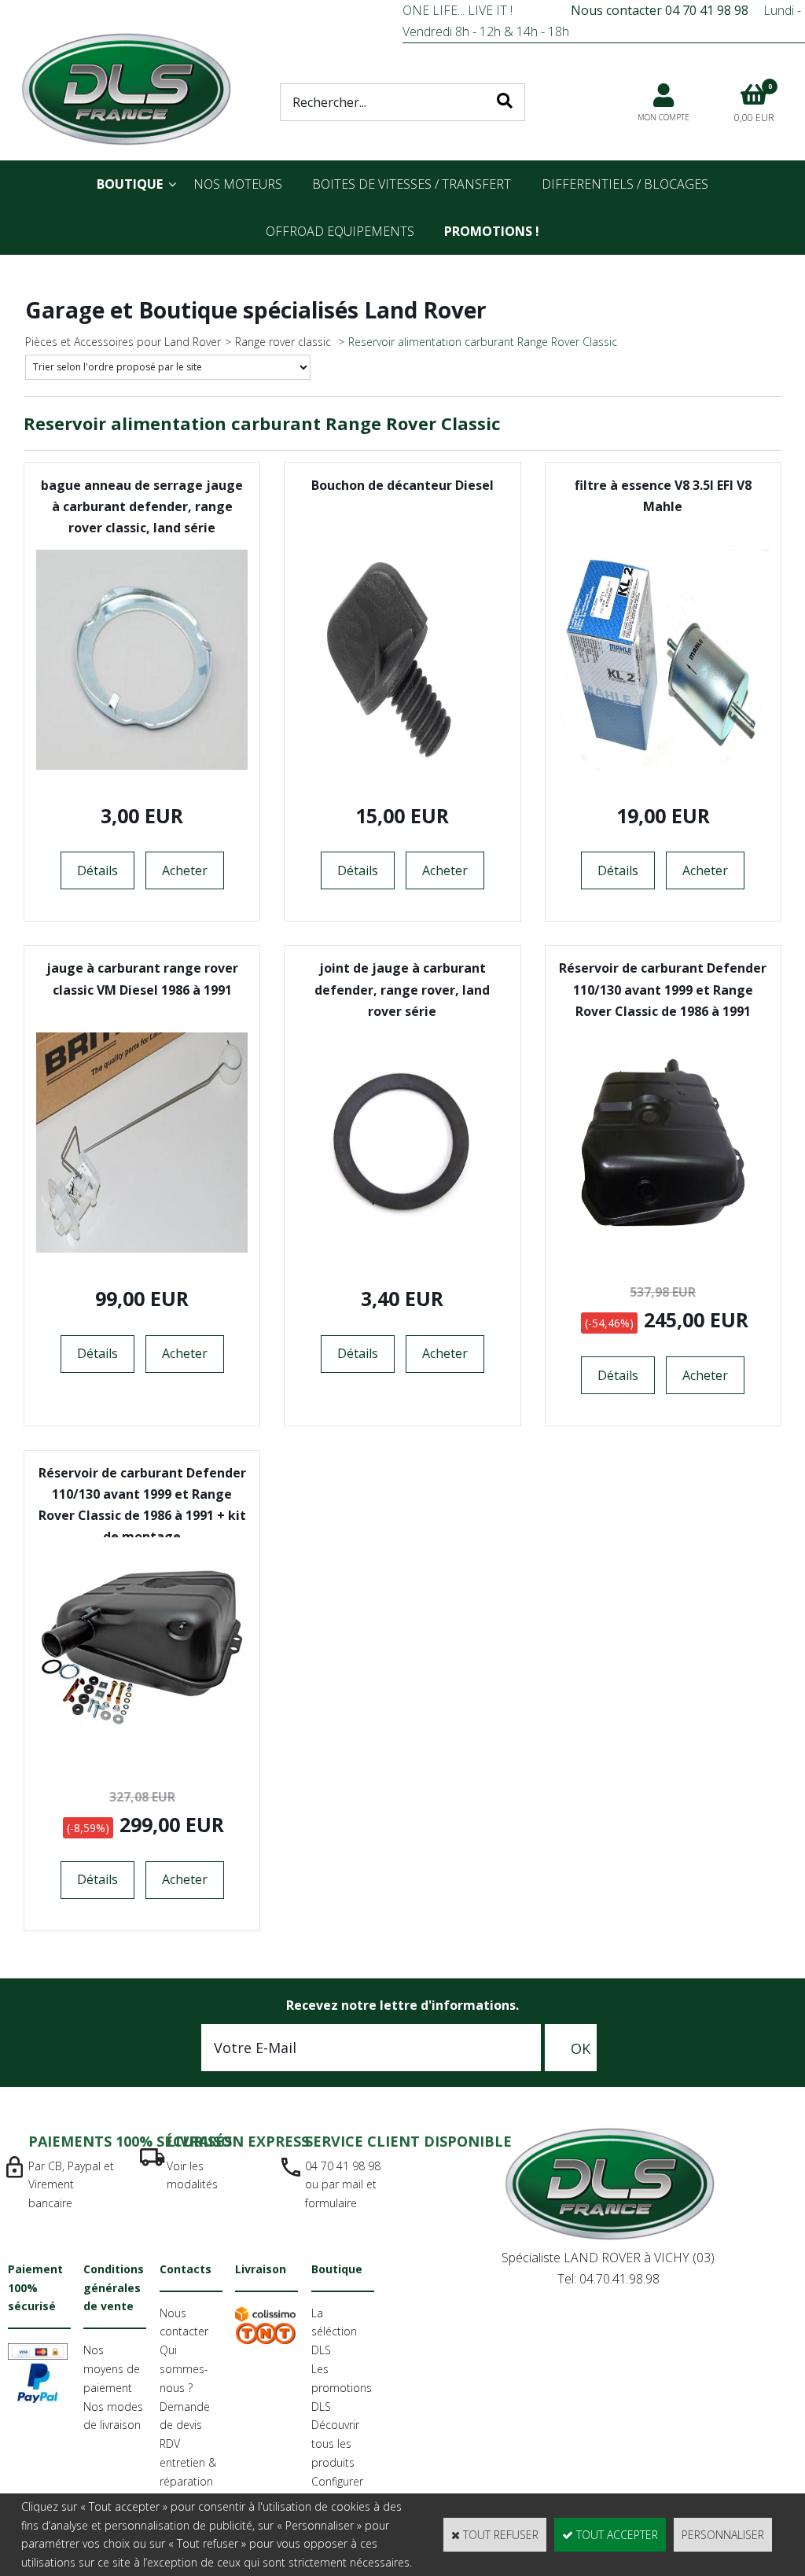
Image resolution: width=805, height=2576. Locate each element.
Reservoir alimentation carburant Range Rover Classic (483, 342)
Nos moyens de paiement (112, 2369)
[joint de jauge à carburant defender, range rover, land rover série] (402, 1248)
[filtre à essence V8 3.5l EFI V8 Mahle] (663, 765)
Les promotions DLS (342, 2388)
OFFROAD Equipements (340, 231)
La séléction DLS (334, 2332)
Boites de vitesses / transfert (412, 184)
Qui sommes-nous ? (184, 2369)
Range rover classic (285, 342)
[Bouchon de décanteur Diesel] (402, 765)
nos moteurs (238, 184)
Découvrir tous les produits (335, 2444)
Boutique (130, 184)
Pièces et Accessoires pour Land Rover (123, 342)
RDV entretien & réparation (188, 2462)
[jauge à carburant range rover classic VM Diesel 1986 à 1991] (142, 1248)
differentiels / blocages (625, 184)
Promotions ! (492, 231)
